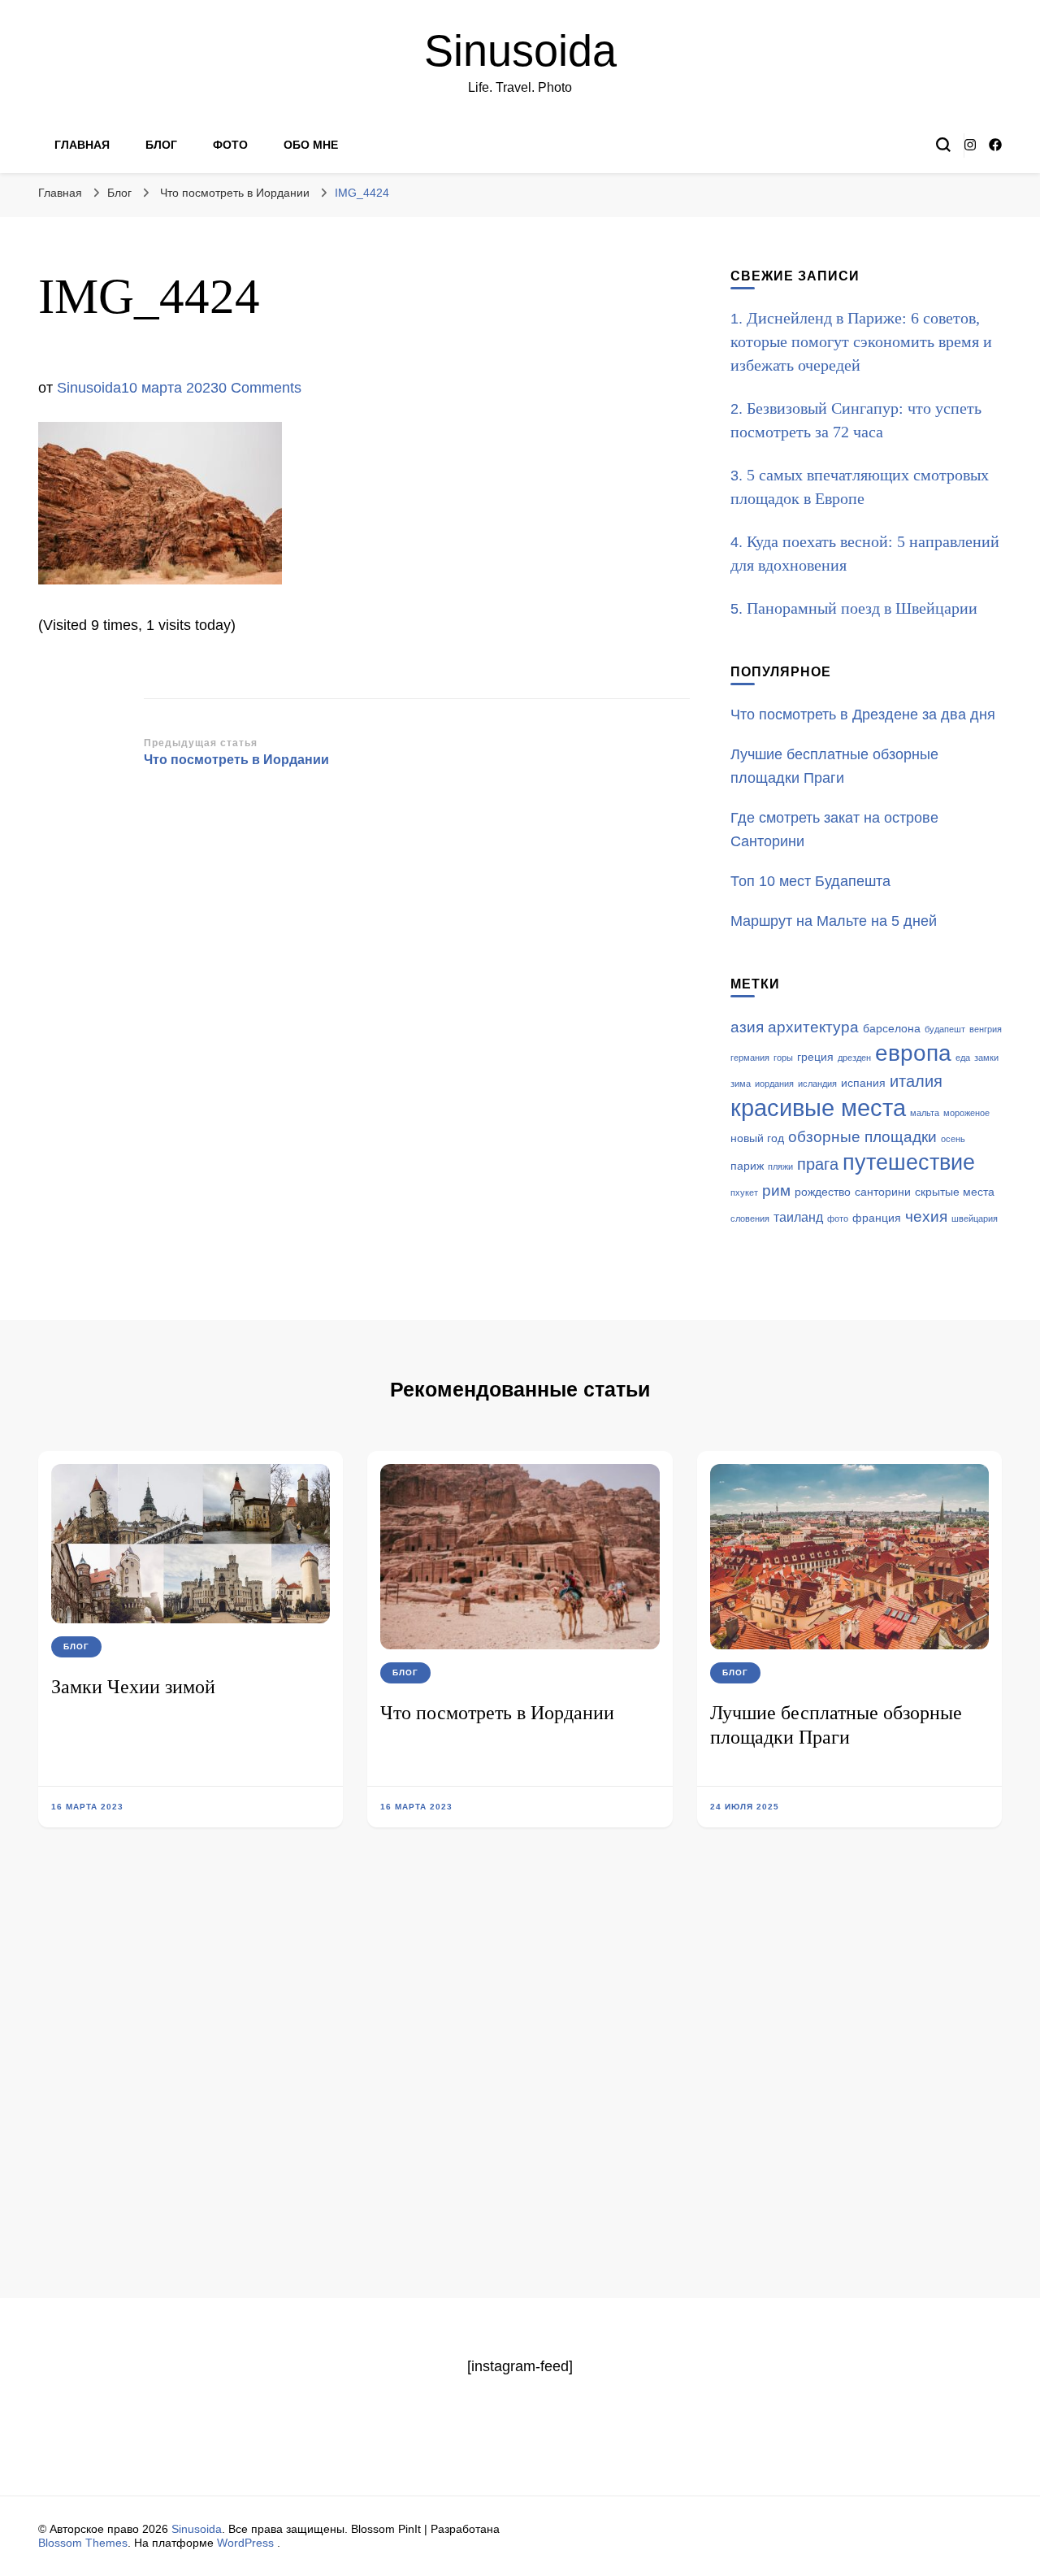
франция (877, 1218)
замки (986, 1058)
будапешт (945, 1029)
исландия (817, 1084)
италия (916, 1081)
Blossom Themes (83, 2543)
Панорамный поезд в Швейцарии (862, 608)
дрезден (854, 1058)
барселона (892, 1029)
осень (953, 1139)
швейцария (975, 1218)
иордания (774, 1084)
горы (783, 1058)
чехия (926, 1216)
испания (863, 1083)
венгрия (986, 1029)
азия (747, 1027)
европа (913, 1053)
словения (750, 1218)
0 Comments (260, 388)
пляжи (780, 1166)
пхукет (744, 1192)
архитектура (813, 1027)
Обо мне (311, 145)
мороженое (966, 1113)
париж (747, 1166)
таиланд (798, 1217)
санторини (883, 1192)
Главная (82, 145)
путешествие (909, 1162)
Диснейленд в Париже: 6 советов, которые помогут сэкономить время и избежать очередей (861, 341)
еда (963, 1058)
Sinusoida (520, 50)
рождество (823, 1192)
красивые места (818, 1108)
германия (750, 1058)
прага (818, 1164)
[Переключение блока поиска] (943, 145)
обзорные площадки (862, 1137)
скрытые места (955, 1192)
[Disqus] (520, 2087)
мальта (925, 1113)
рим (776, 1190)
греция (815, 1057)
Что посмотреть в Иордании (497, 1713)
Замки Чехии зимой (133, 1687)
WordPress (245, 2543)
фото (838, 1218)
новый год (757, 1138)
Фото (230, 145)
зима (741, 1084)
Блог (161, 145)
